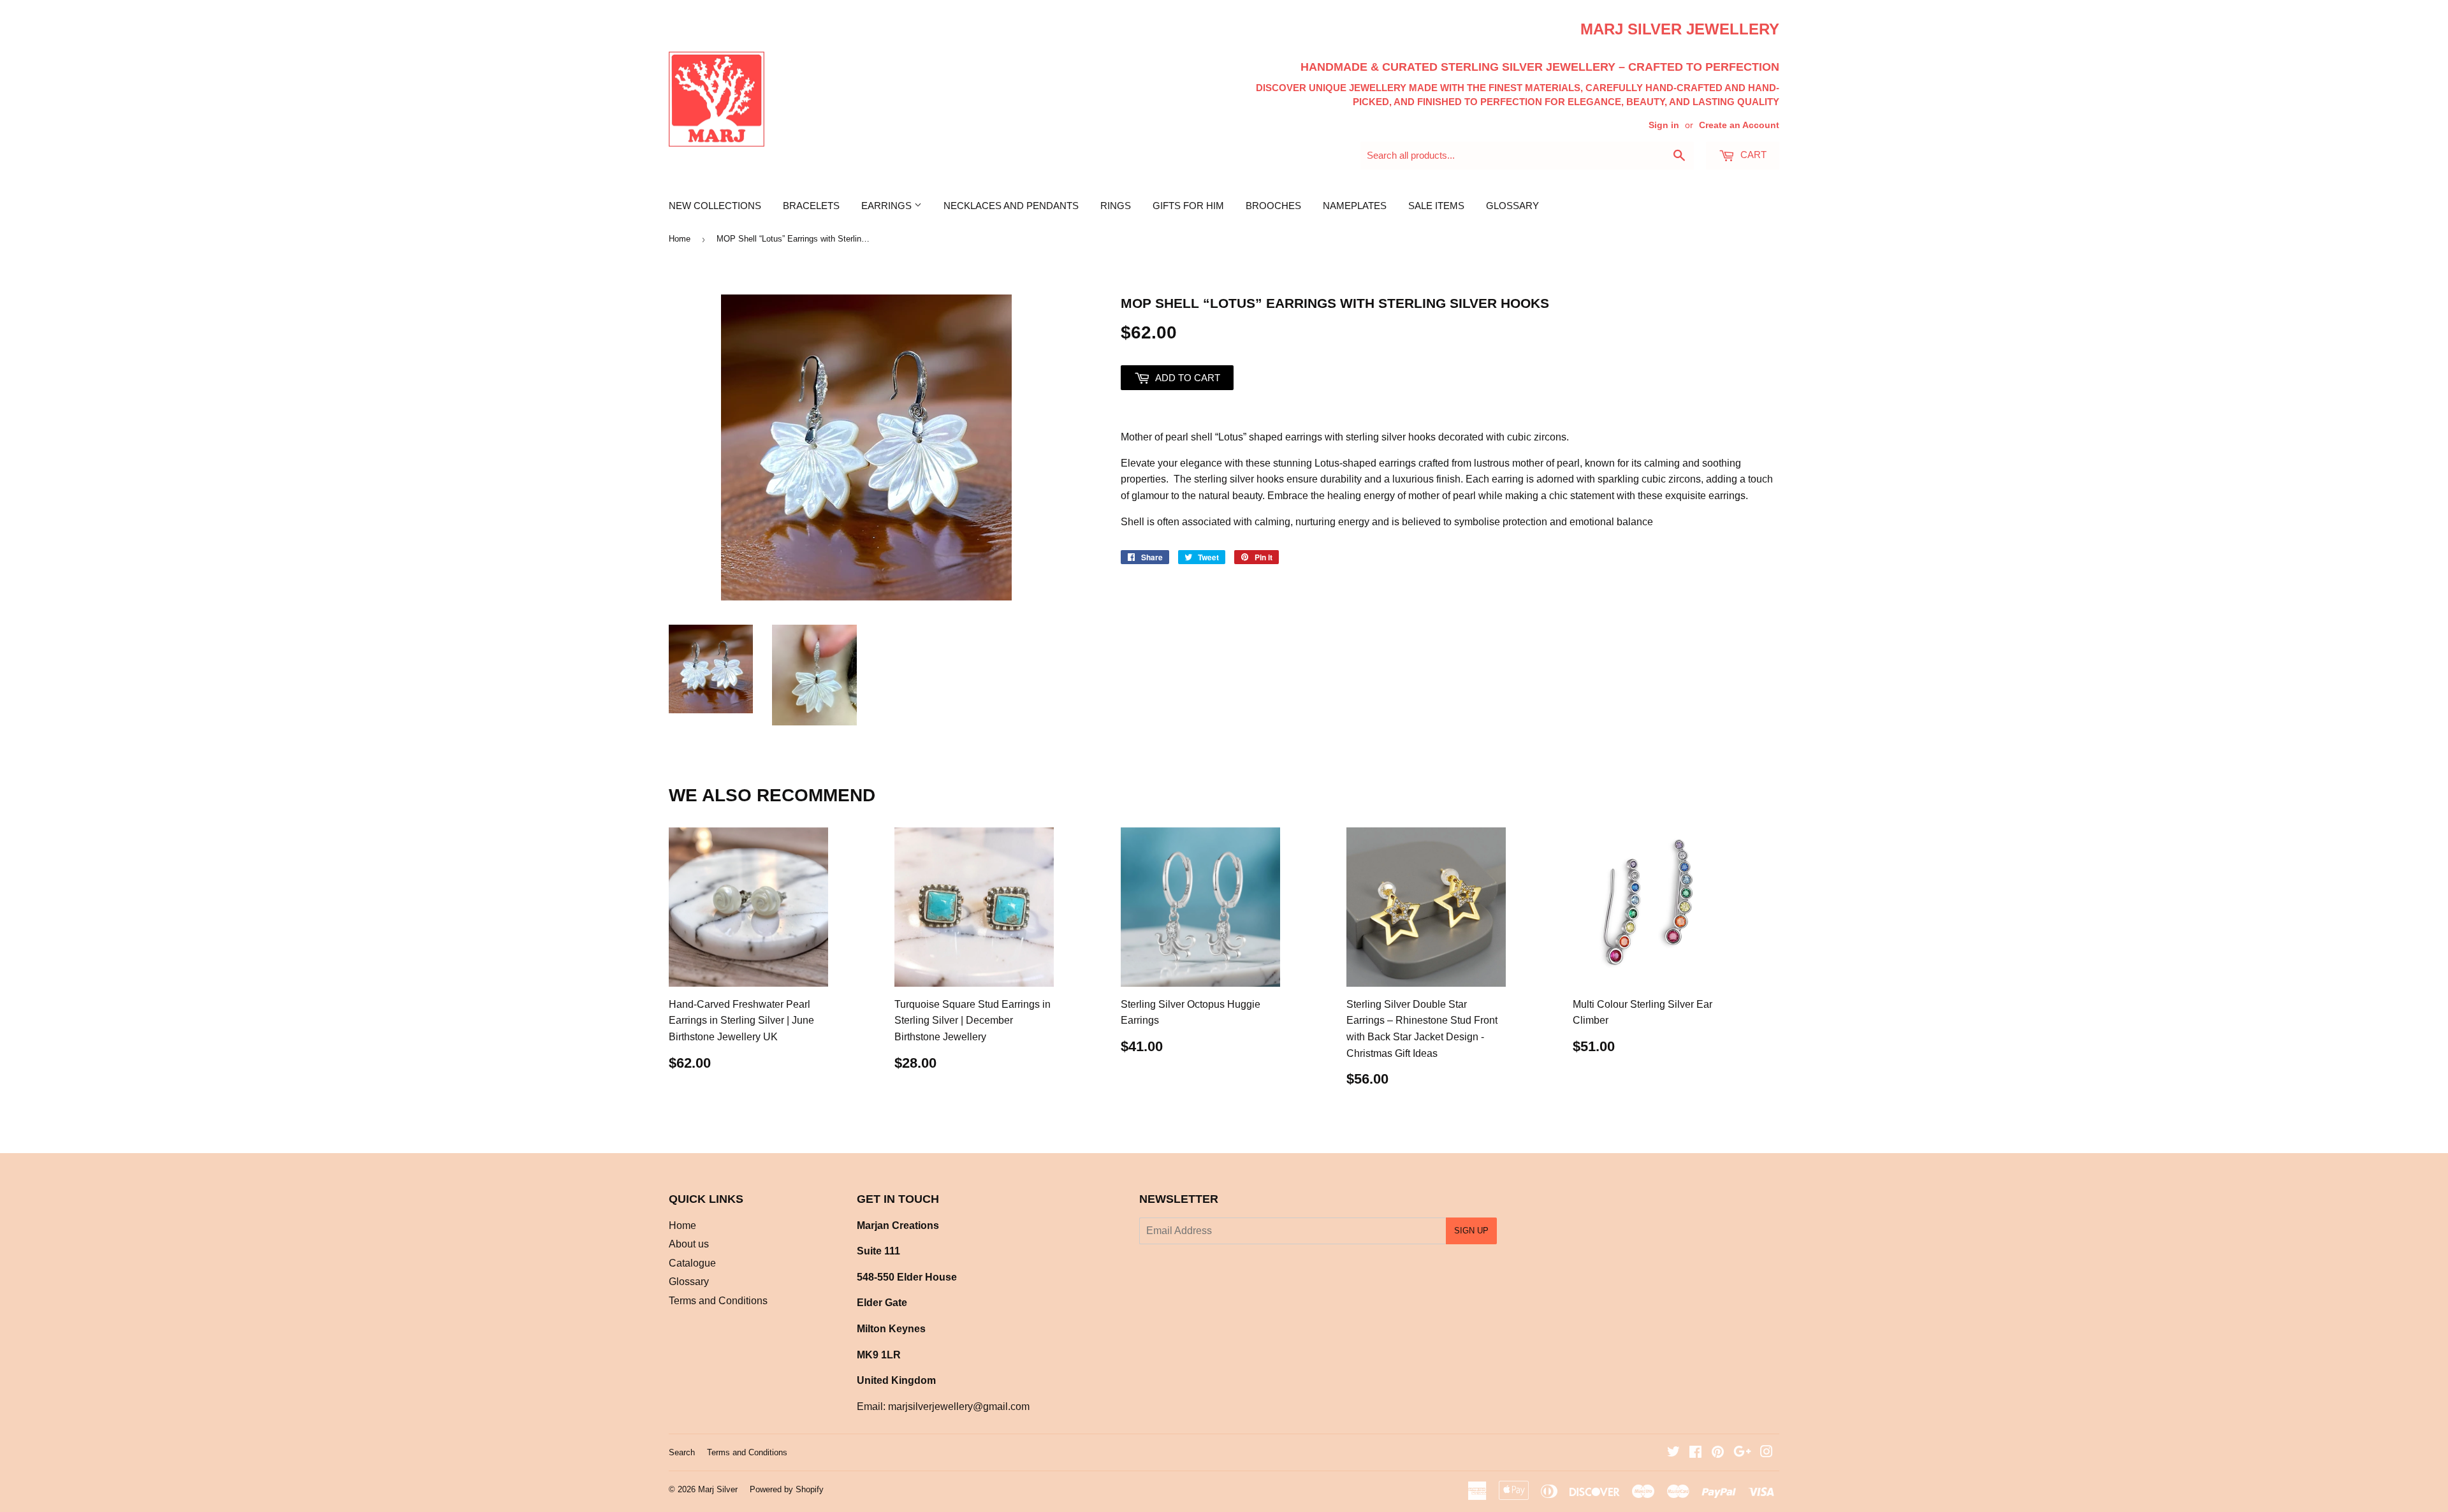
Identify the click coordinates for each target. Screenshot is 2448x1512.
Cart (1752, 155)
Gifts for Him (1188, 206)
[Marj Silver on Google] (1742, 1453)
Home (680, 239)
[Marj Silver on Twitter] (1673, 1453)
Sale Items (1436, 206)
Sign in (1664, 125)
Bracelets (811, 206)
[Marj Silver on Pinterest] (1718, 1453)
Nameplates (1355, 206)
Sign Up (1471, 1231)
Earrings (888, 206)
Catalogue (692, 1263)
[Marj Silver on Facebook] (1695, 1453)
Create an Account (1739, 125)
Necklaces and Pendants (1011, 206)
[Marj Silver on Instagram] (1767, 1453)
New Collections (715, 206)
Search (682, 1452)
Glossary (1512, 206)
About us (689, 1244)
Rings (1116, 206)
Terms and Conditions (718, 1301)
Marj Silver (718, 1489)
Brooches (1273, 206)
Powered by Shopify (787, 1489)
